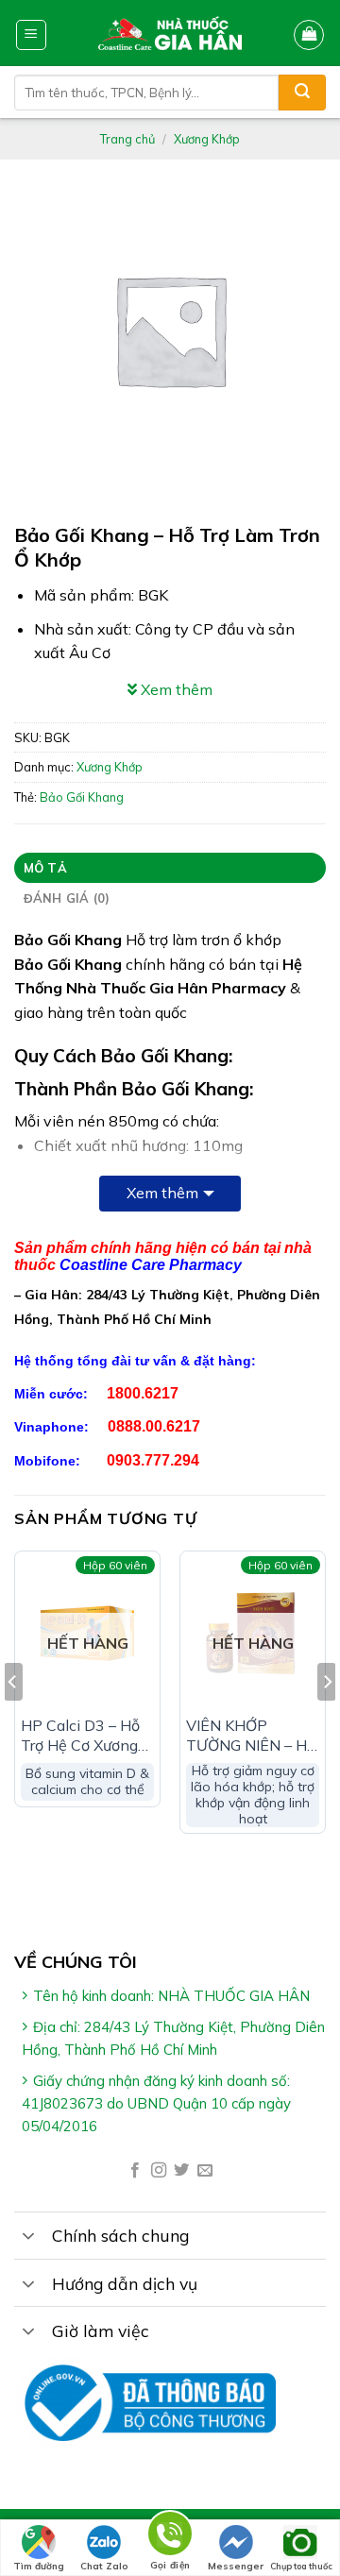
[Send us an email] (205, 2171)
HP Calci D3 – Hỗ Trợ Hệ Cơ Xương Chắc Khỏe (80, 1736)
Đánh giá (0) (67, 898)
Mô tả (45, 868)
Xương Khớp (207, 139)
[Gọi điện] (170, 2537)
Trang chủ (127, 139)
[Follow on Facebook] (135, 2171)
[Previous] (13, 1720)
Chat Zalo (104, 2566)
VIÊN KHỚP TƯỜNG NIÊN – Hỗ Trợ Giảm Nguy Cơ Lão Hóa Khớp (251, 1736)
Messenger (236, 2566)
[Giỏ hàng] (309, 35)
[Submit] (302, 93)
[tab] (170, 868)
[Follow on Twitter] (181, 2171)
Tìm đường (39, 2566)
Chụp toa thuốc (301, 2566)
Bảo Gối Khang (82, 797)
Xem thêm (162, 1193)
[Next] (327, 1720)
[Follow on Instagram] (159, 2171)
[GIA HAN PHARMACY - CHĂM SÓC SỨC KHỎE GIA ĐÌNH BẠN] (170, 33)
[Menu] (32, 35)
